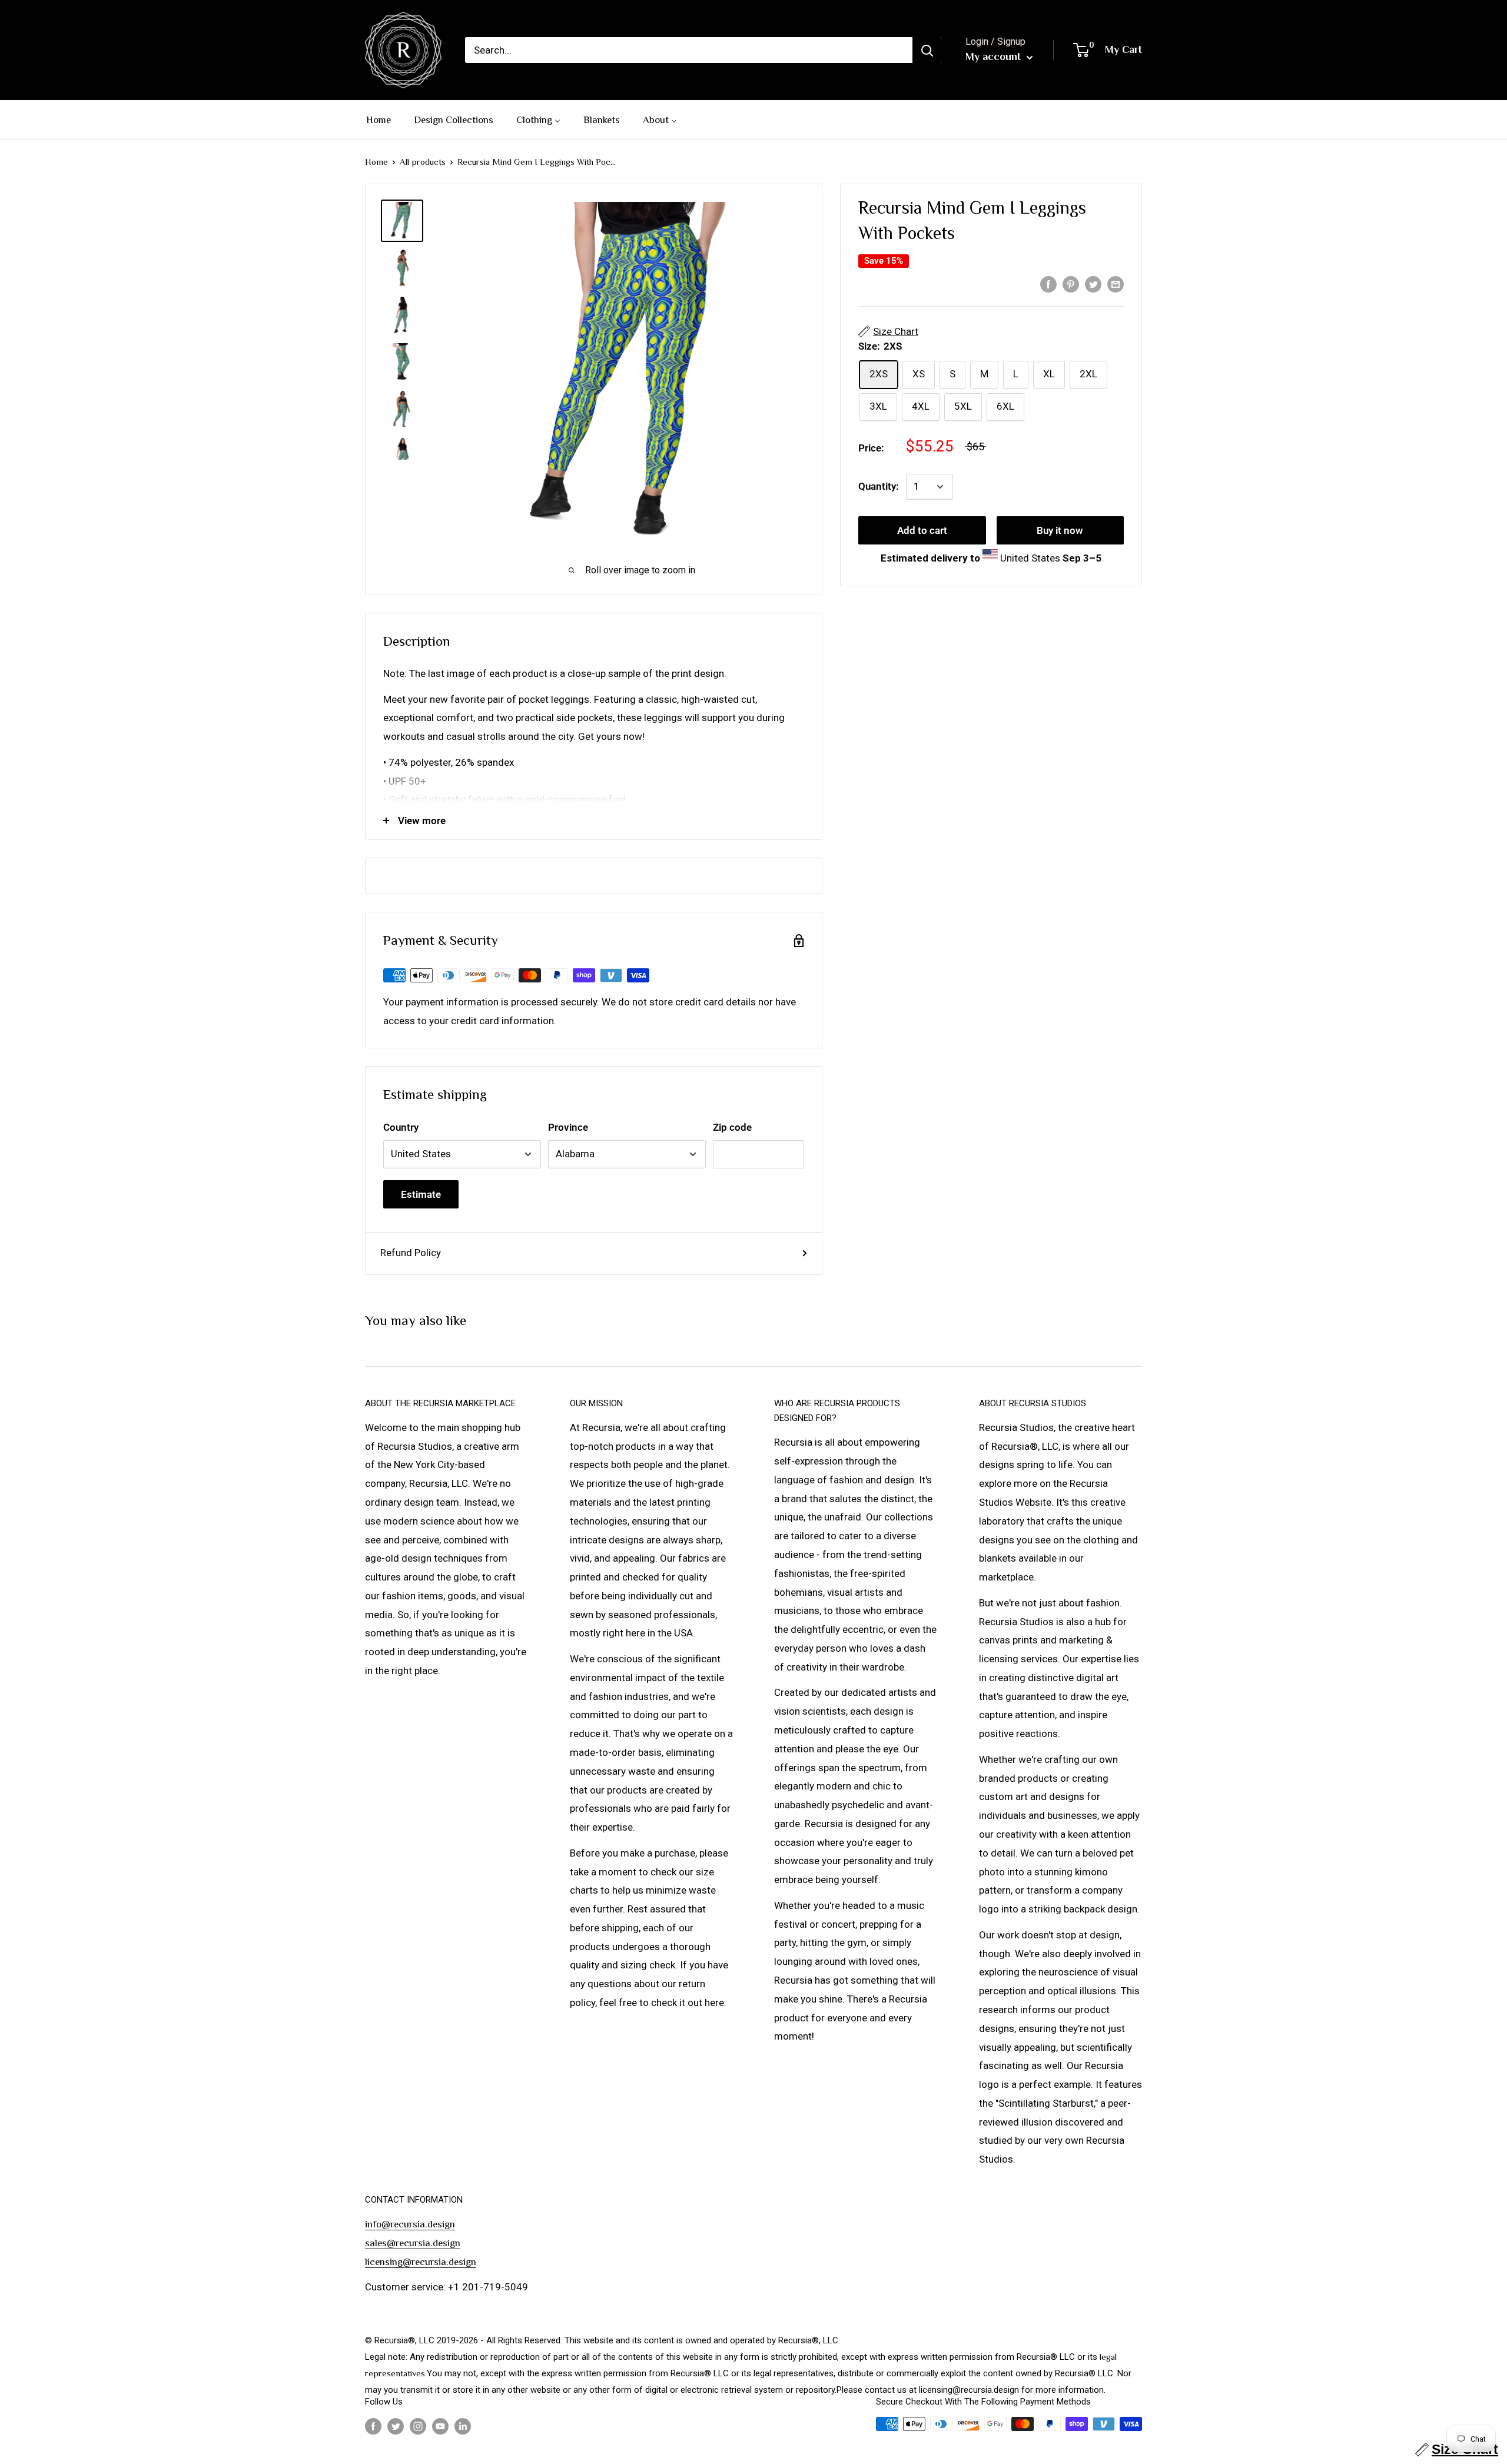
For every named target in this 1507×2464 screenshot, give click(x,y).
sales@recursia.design (413, 2243)
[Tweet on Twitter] (1093, 284)
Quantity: (879, 486)
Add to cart (922, 530)
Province (568, 1127)
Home (376, 162)
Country (401, 1127)
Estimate (421, 1194)
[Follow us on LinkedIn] (463, 2425)
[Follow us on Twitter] (396, 2425)
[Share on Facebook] (1048, 284)
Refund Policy (411, 1253)
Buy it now (1060, 530)
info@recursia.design (410, 2224)
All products (423, 162)
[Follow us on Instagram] (418, 2425)
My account (995, 57)
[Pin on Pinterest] (1071, 284)
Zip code (732, 1127)
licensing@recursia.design (421, 2262)
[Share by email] (1116, 284)
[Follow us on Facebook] (373, 2425)
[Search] (927, 50)
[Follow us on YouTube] (440, 2425)
